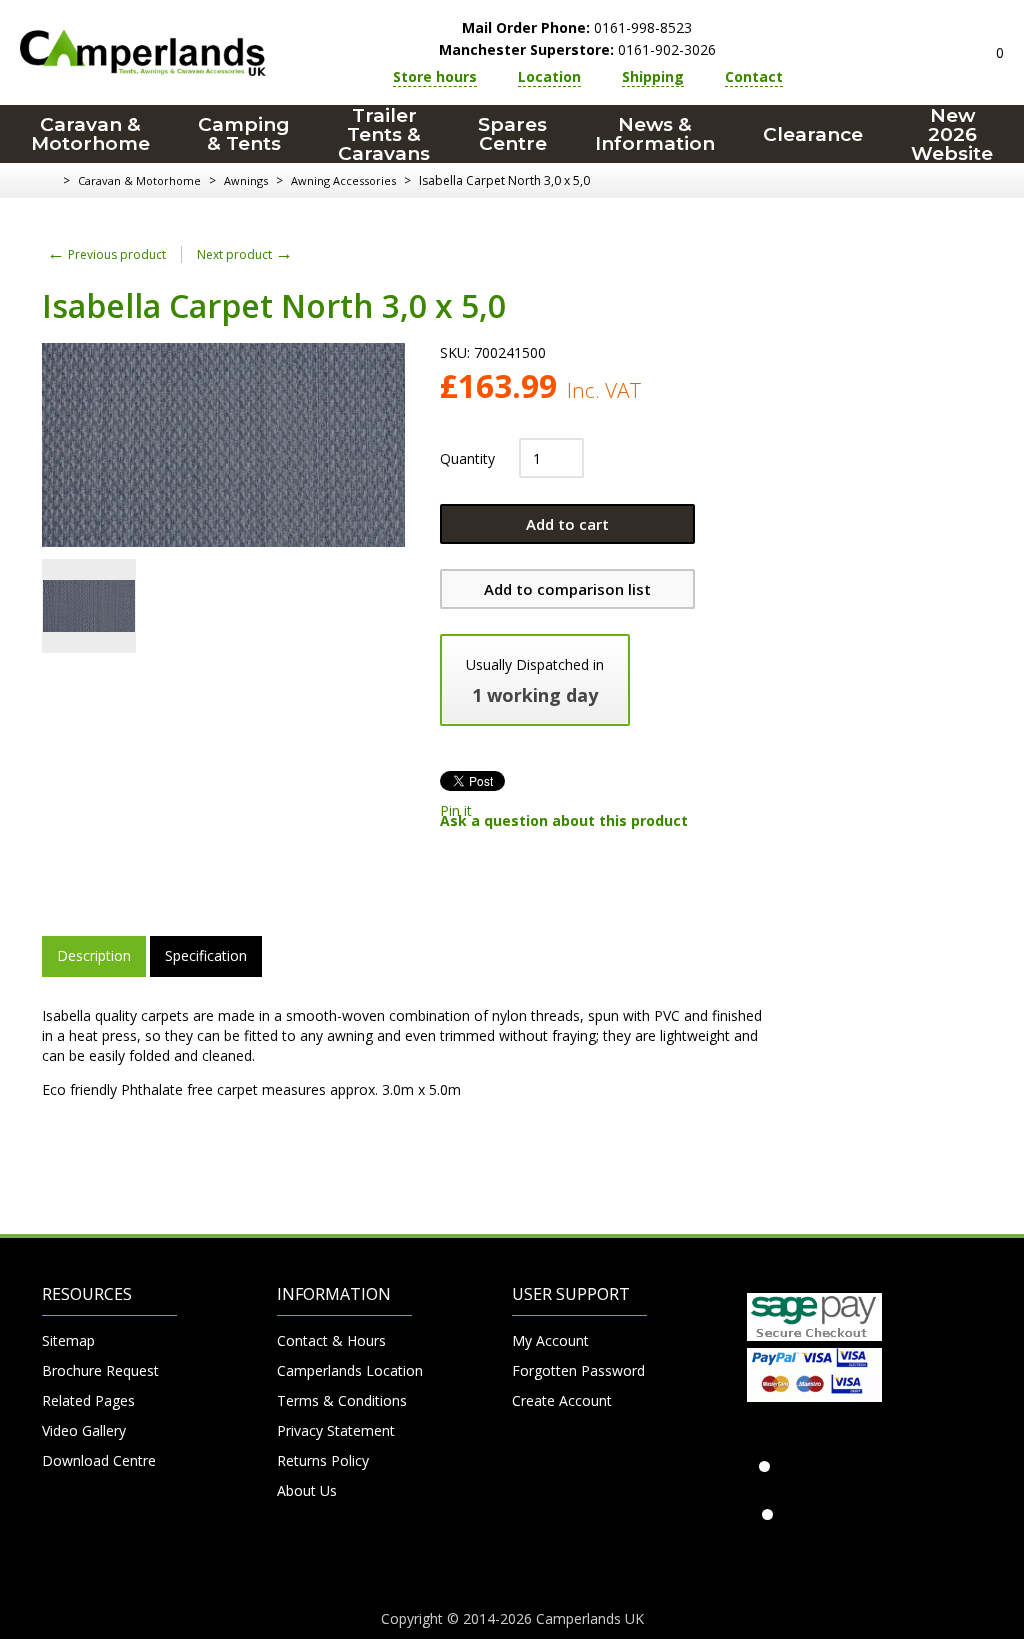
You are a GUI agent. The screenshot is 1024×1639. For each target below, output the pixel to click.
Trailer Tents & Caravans (384, 134)
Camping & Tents (244, 134)
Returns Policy (323, 1460)
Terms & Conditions (342, 1400)
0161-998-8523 (577, 27)
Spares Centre (512, 134)
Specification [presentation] (206, 955)
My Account (550, 1340)
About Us (307, 1490)
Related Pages (88, 1400)
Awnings (246, 180)
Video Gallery (84, 1430)
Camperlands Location (344, 1370)
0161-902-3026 (577, 49)
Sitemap (68, 1340)
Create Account (562, 1400)
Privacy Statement (336, 1430)
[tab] (94, 956)
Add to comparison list (567, 589)
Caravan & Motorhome (90, 134)
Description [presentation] (94, 955)
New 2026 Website (952, 134)
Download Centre (99, 1460)
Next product (245, 254)
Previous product (106, 254)
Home (49, 181)
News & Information (655, 134)
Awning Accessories (343, 180)
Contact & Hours (331, 1340)
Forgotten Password (578, 1370)
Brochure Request (100, 1370)
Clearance (813, 134)
